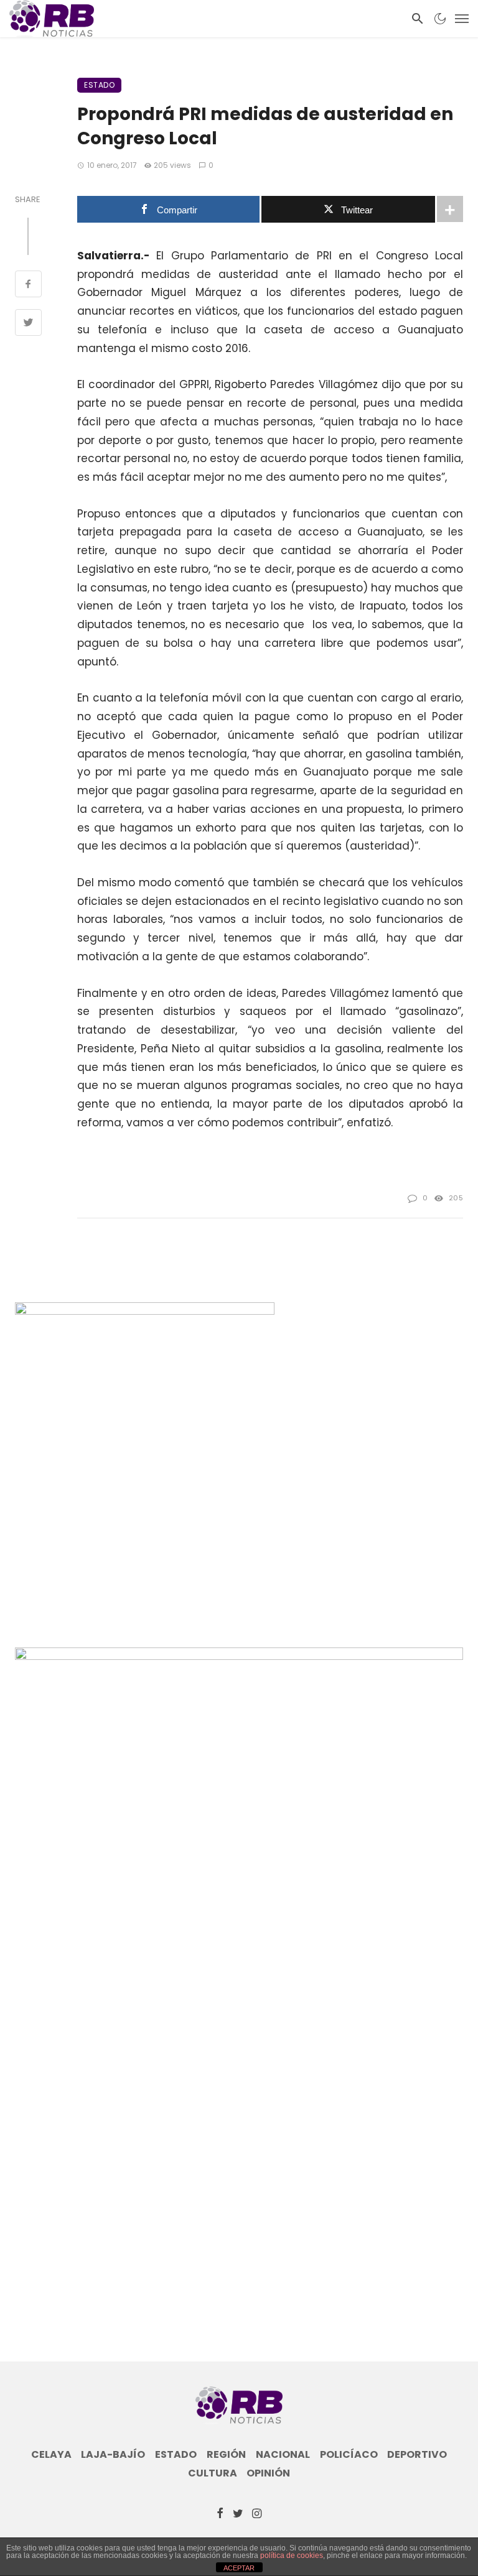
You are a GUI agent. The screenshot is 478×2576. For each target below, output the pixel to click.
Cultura (213, 2473)
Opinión (268, 2473)
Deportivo (417, 2455)
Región (226, 2455)
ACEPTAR (239, 2568)
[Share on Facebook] (28, 285)
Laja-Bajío (113, 2455)
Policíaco (349, 2455)
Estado (99, 85)
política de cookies (292, 2555)
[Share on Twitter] (28, 324)
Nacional (283, 2455)
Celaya (51, 2455)
